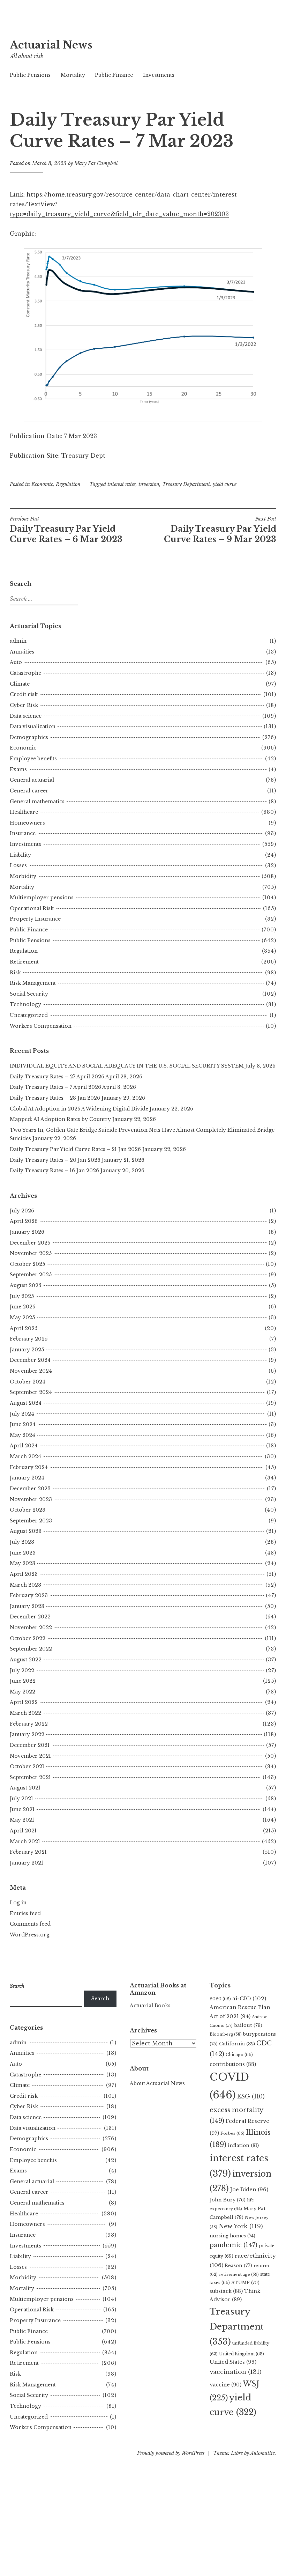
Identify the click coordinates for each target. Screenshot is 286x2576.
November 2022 (31, 1627)
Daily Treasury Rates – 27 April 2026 (57, 1077)
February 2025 (29, 1339)
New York (241, 2226)
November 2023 (31, 1499)
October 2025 (27, 1264)
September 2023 (31, 1521)
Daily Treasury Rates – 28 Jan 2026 (55, 1098)
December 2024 (30, 1360)
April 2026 (24, 1221)
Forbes (232, 2133)
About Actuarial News (157, 2083)
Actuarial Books (150, 2006)
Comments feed (30, 1924)
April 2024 (24, 1446)
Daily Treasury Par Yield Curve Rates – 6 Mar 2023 (66, 530)
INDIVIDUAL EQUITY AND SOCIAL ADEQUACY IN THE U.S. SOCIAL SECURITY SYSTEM (127, 1066)
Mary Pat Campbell (96, 163)
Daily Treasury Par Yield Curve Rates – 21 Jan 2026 (75, 1149)
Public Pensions (30, 75)
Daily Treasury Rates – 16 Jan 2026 (54, 1171)
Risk (15, 973)
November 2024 (31, 1371)
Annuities (22, 652)
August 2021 (25, 1788)
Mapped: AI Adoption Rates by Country (60, 1119)
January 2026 (27, 1232)
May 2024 (22, 1435)
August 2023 (26, 1531)
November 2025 (31, 1253)
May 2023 (22, 1563)
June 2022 (23, 1681)
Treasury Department (186, 484)
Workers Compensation (41, 1026)
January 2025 (27, 1350)
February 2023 (29, 1595)
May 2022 (22, 1692)
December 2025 (30, 1243)
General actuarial (32, 780)
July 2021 (21, 1799)
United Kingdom (242, 2354)
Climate (20, 684)
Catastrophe (25, 673)
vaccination (236, 2372)
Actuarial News (51, 45)
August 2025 (25, 1285)
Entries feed (25, 1913)
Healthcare (24, 812)
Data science (26, 716)
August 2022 (26, 1660)
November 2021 (30, 1756)
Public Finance (114, 75)
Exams (18, 769)
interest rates (122, 484)
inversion (149, 484)
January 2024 (27, 1478)
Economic (42, 484)
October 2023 (28, 1510)
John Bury (228, 2200)
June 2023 (23, 1553)
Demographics (29, 737)
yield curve (225, 484)
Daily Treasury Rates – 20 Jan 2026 (55, 1160)
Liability (20, 855)
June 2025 (22, 1307)
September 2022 (31, 1649)
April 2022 (24, 1702)
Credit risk (24, 694)
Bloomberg (226, 2034)
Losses (18, 865)
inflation (243, 2145)
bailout (248, 2025)
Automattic (262, 2453)
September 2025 (31, 1275)
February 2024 (29, 1467)
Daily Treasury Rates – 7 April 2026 (55, 1087)
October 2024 (28, 1382)
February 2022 (29, 1724)
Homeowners (27, 823)
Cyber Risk (24, 705)
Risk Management (33, 983)
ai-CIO (249, 1998)
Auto (16, 662)
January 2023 (27, 1606)
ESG (251, 2097)
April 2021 (23, 1831)
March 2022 (25, 1713)
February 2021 (28, 1852)
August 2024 (26, 1403)
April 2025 (24, 1328)
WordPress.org (30, 1935)
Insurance (23, 833)
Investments (159, 75)
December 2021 (30, 1745)
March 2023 (25, 1585)
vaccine (225, 2385)
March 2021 (25, 1841)
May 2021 (22, 1820)
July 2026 (22, 1211)
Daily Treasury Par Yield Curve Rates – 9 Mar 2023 (220, 530)
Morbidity (23, 876)
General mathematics (37, 802)
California (237, 2044)
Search (100, 1999)
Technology (25, 1004)
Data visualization (33, 726)
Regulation (68, 484)
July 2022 (22, 1670)
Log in (18, 1903)
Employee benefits (33, 759)
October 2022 (28, 1638)
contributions (233, 2064)
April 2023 (24, 1574)
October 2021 (27, 1766)
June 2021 (22, 1809)
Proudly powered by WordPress (171, 2453)
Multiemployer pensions (42, 898)
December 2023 (30, 1489)
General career (29, 791)
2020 (220, 1999)
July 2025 (22, 1296)
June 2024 (23, 1424)
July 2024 (22, 1414)
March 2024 (25, 1456)
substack (226, 2291)
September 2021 (30, 1777)
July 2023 (22, 1542)
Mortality (73, 75)
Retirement (24, 962)
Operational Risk (32, 908)
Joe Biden (249, 2190)
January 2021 (27, 1863)
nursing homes (232, 2236)
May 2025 (22, 1317)
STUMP (245, 2283)
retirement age (239, 2274)
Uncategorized (29, 1015)
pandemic (234, 2245)
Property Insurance (35, 919)
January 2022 (27, 1734)
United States (233, 2362)
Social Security (29, 994)
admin (18, 641)
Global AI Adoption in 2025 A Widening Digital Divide (79, 1109)
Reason (238, 2265)
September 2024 (31, 1392)
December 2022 (30, 1617)
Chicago (239, 2055)
